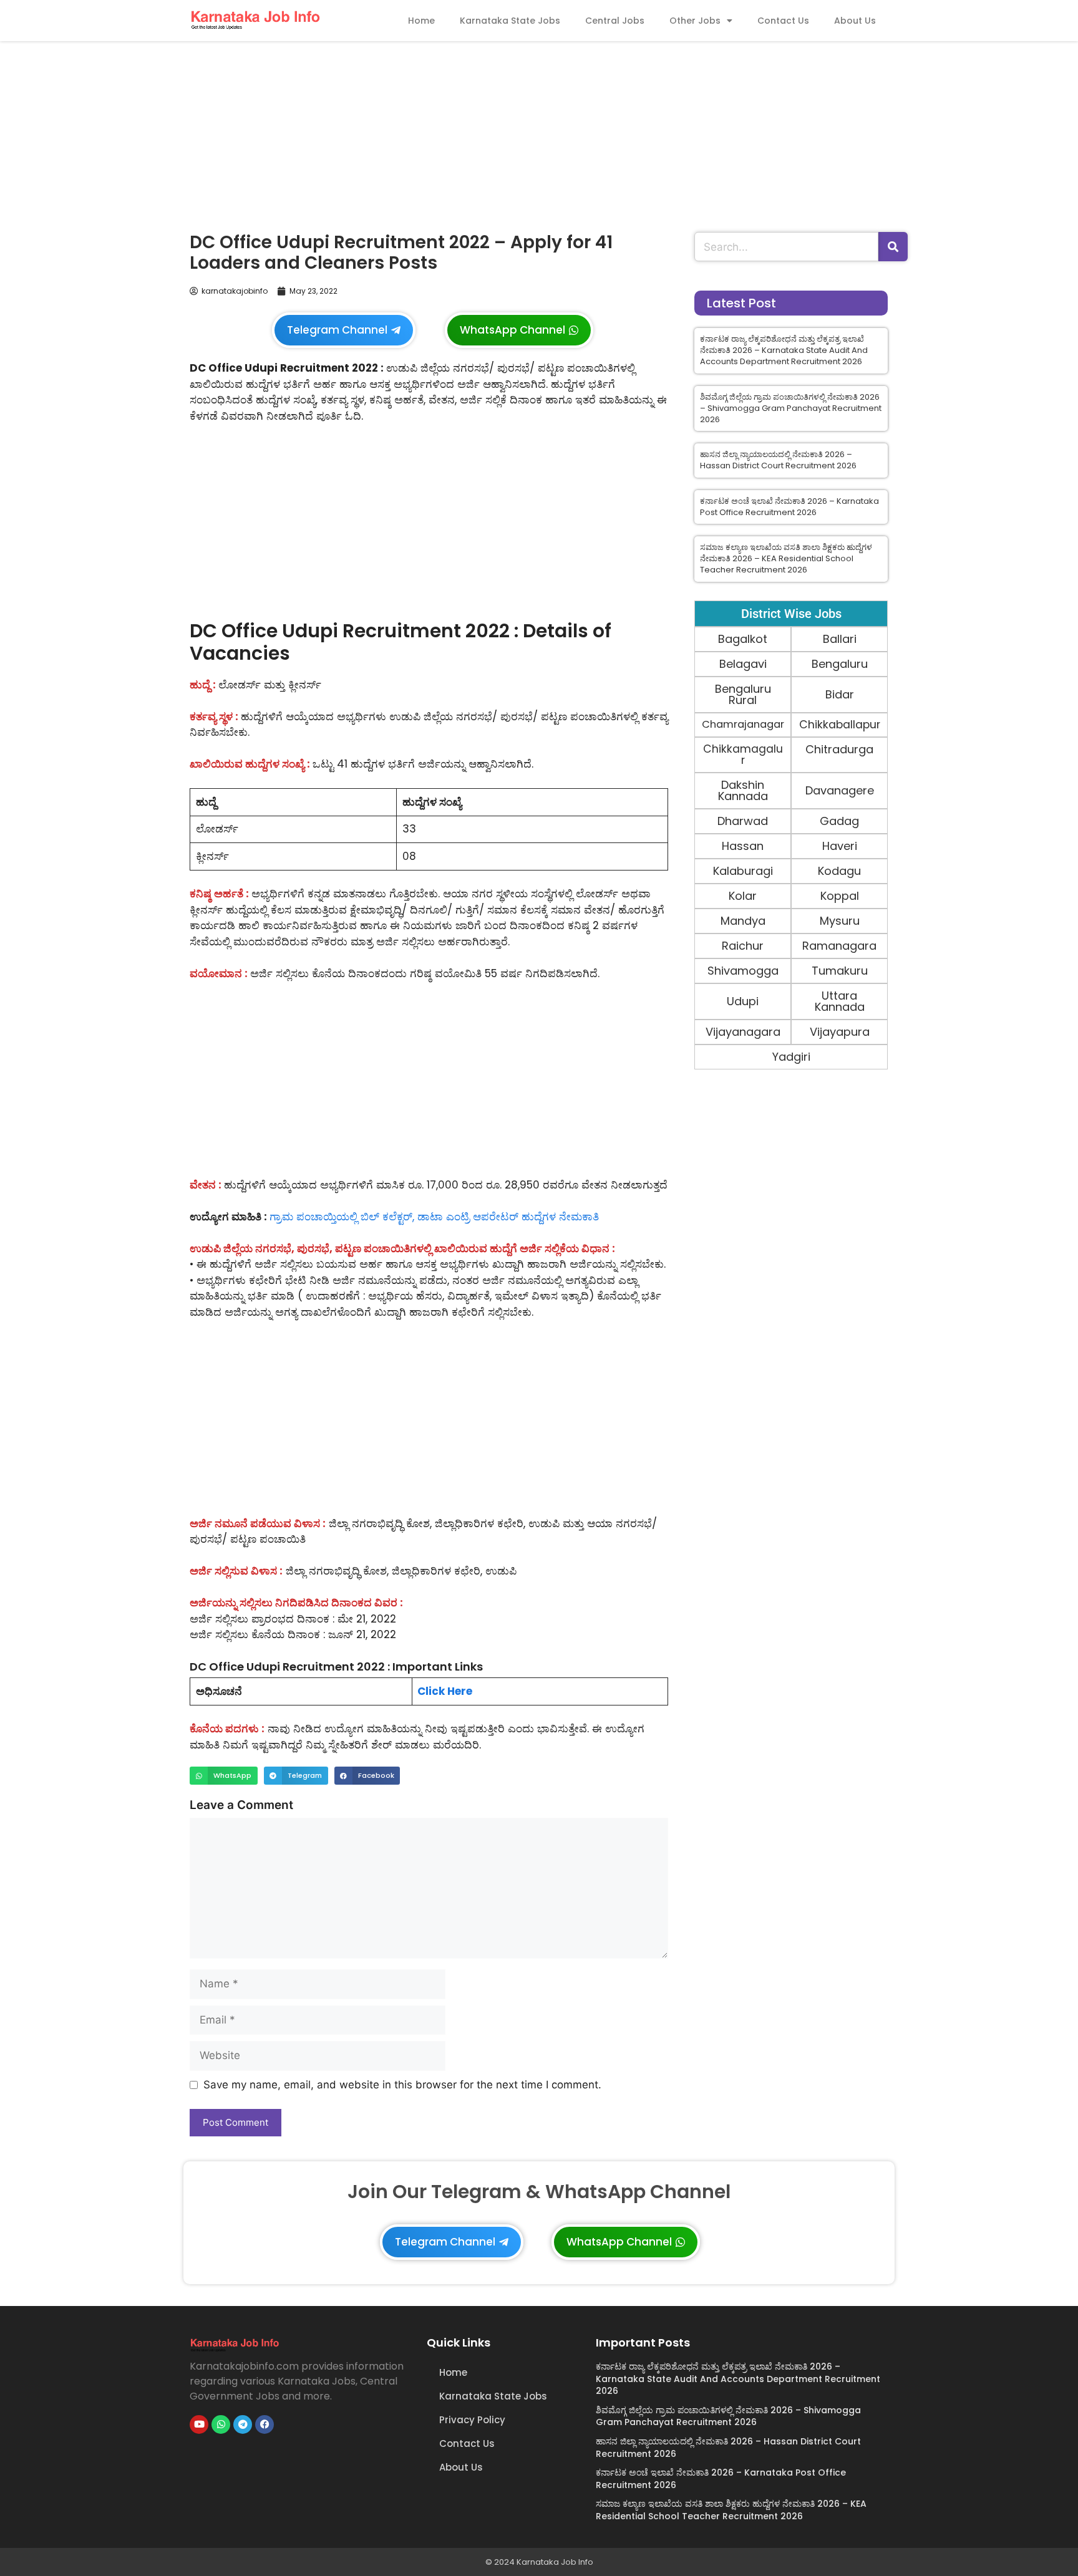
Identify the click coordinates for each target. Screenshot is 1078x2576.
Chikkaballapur (840, 725)
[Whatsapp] (221, 2424)
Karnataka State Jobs (510, 21)
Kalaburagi (743, 871)
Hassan (743, 846)
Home (421, 21)
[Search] (893, 247)
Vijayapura (840, 1032)
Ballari (840, 639)
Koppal (840, 896)
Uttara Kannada (840, 1001)
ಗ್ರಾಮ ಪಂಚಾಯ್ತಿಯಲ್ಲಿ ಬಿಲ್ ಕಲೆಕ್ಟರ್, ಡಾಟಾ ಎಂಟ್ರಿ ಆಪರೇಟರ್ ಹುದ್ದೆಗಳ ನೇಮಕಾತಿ (434, 1217)
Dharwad (743, 821)
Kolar (743, 896)
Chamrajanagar (743, 724)
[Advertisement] (539, 133)
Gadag (839, 821)
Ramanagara (839, 946)
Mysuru (840, 921)
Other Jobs (695, 21)
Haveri (840, 846)
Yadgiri (791, 1057)
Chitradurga (839, 749)
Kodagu (839, 871)
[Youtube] (199, 2424)
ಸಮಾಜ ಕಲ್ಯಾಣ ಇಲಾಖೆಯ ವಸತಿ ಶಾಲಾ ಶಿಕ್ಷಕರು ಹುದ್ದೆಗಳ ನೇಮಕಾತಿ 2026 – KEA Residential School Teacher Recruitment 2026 (786, 558)
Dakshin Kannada (743, 790)
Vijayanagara (743, 1032)
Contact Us (783, 21)
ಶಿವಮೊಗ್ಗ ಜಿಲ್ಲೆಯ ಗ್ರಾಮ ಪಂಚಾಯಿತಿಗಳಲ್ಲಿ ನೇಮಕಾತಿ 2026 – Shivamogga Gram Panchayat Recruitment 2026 (791, 408)
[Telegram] (243, 2424)
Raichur (743, 946)
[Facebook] (265, 2424)
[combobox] (786, 247)
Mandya (743, 921)
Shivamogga (743, 971)
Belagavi (743, 664)
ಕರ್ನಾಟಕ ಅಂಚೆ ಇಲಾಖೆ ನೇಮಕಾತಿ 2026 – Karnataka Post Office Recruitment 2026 (789, 507)
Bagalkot (743, 639)
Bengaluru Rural (743, 694)
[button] (224, 1776)
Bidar (840, 694)
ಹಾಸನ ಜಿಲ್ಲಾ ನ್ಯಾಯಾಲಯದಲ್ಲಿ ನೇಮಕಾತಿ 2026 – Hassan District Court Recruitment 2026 (778, 460)
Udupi (743, 1001)
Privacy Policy (472, 2420)
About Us (855, 21)
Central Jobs (615, 21)
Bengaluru (840, 664)
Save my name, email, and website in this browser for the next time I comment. (402, 2085)
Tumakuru (840, 971)
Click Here (445, 1691)
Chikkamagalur (743, 754)
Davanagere (840, 790)
